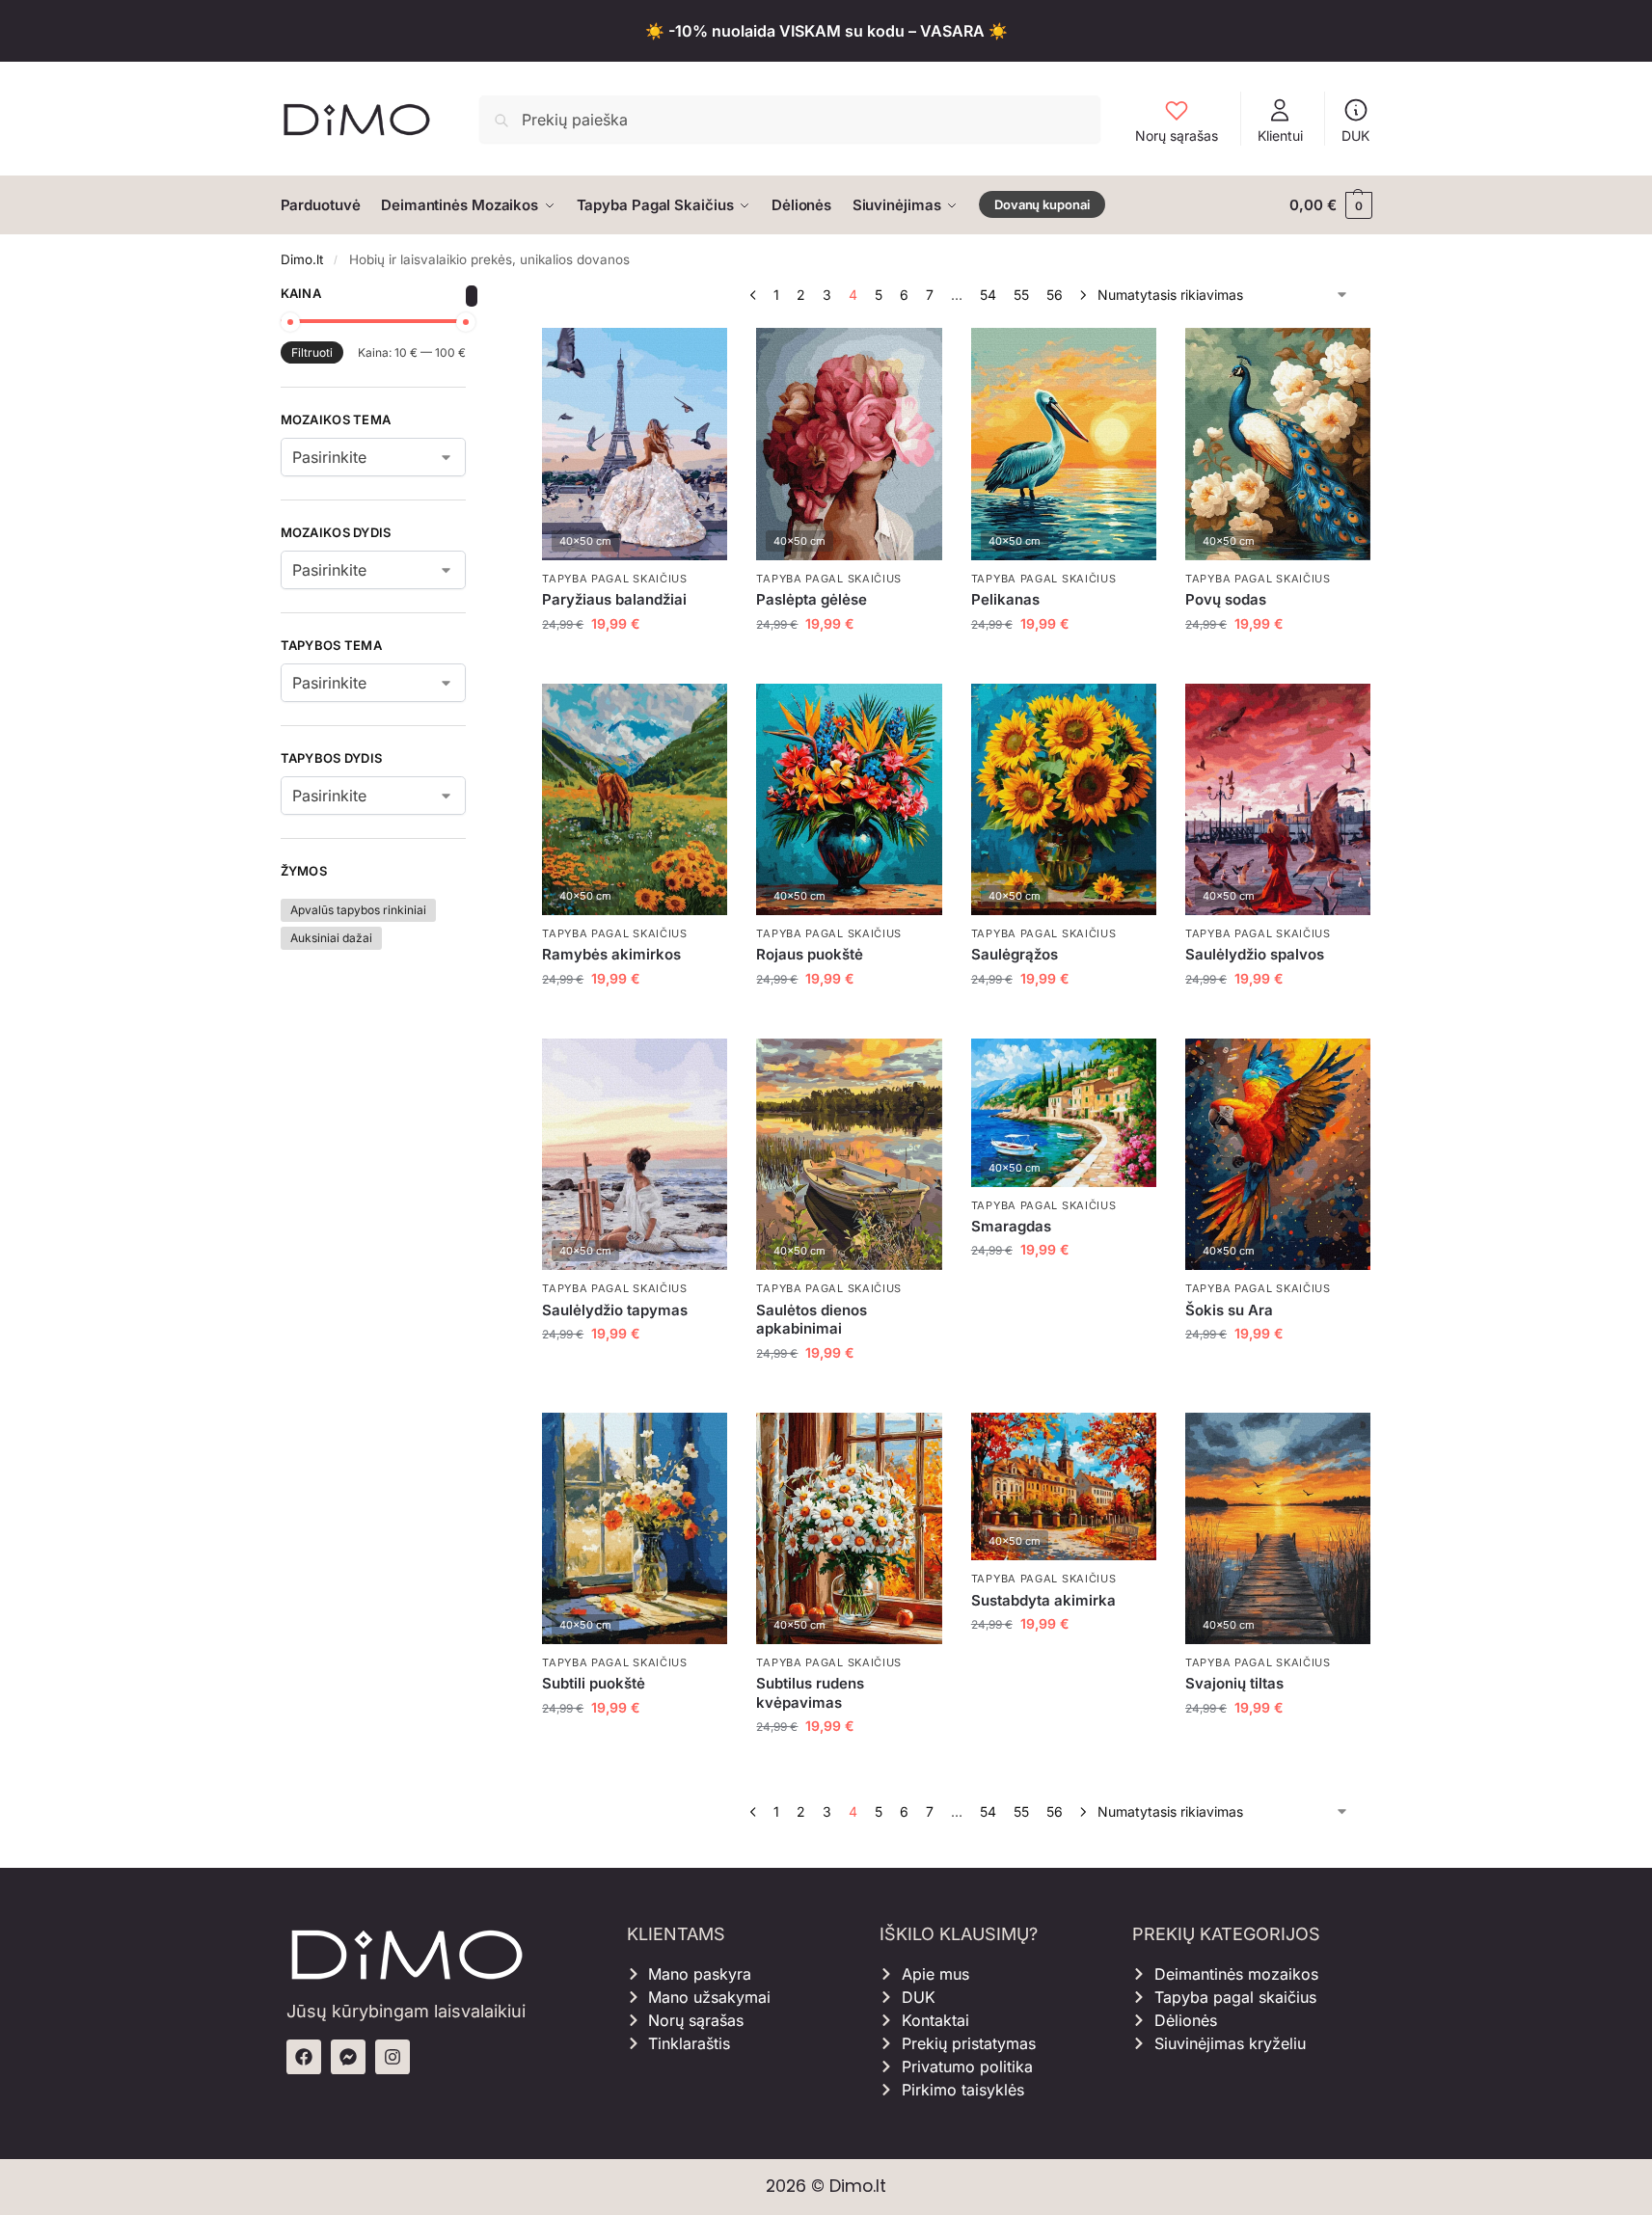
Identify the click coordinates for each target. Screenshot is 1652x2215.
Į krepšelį (635, 664)
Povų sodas (1226, 599)
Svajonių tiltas (1234, 1683)
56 (1055, 295)
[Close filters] (472, 296)
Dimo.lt (302, 259)
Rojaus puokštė (810, 954)
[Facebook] (304, 2057)
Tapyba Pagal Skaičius (615, 579)
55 (1021, 295)
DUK (1355, 135)
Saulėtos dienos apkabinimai (812, 1320)
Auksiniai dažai (331, 938)
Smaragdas (1011, 1226)
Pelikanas (1005, 599)
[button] (1330, 205)
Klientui (1280, 135)
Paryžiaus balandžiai (614, 599)
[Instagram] (393, 2057)
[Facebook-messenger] (348, 2057)
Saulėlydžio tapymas (615, 1310)
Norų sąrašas (1177, 135)
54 (988, 295)
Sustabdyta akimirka (1043, 1600)
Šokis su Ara (1229, 1310)
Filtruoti (312, 352)
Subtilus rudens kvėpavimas (810, 1693)
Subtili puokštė (594, 1683)
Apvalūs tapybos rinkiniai (358, 910)
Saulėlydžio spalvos (1255, 954)
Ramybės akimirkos (611, 954)
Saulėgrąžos (1015, 954)
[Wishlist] (698, 357)
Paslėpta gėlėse (812, 599)
